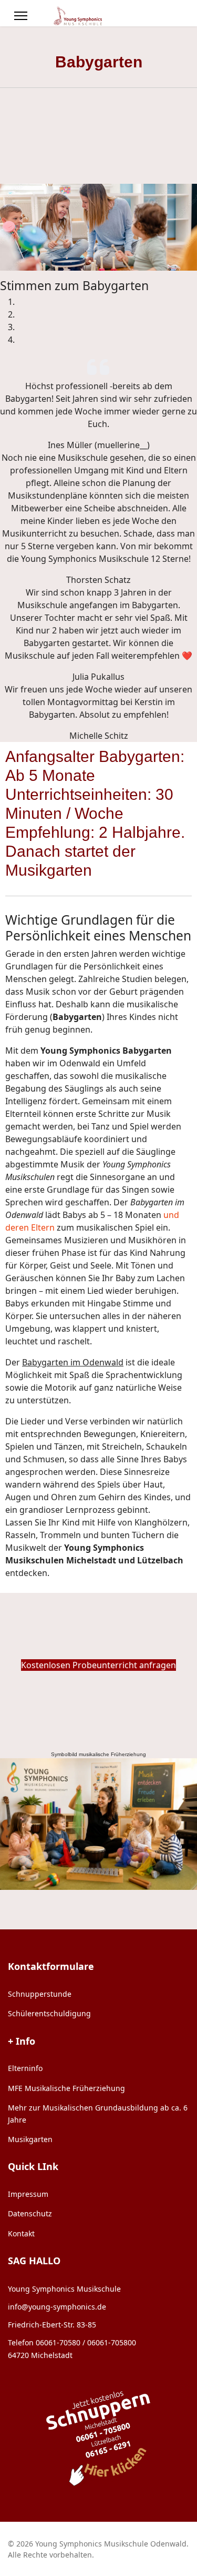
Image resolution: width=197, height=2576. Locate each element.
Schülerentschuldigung (49, 2013)
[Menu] (21, 16)
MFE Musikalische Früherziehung (66, 2088)
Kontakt (21, 2233)
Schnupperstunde (40, 1994)
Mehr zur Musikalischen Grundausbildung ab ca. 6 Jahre (98, 2113)
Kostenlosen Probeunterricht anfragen (98, 1665)
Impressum (28, 2194)
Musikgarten (30, 2139)
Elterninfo (25, 2068)
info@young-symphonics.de (57, 2307)
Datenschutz (30, 2213)
